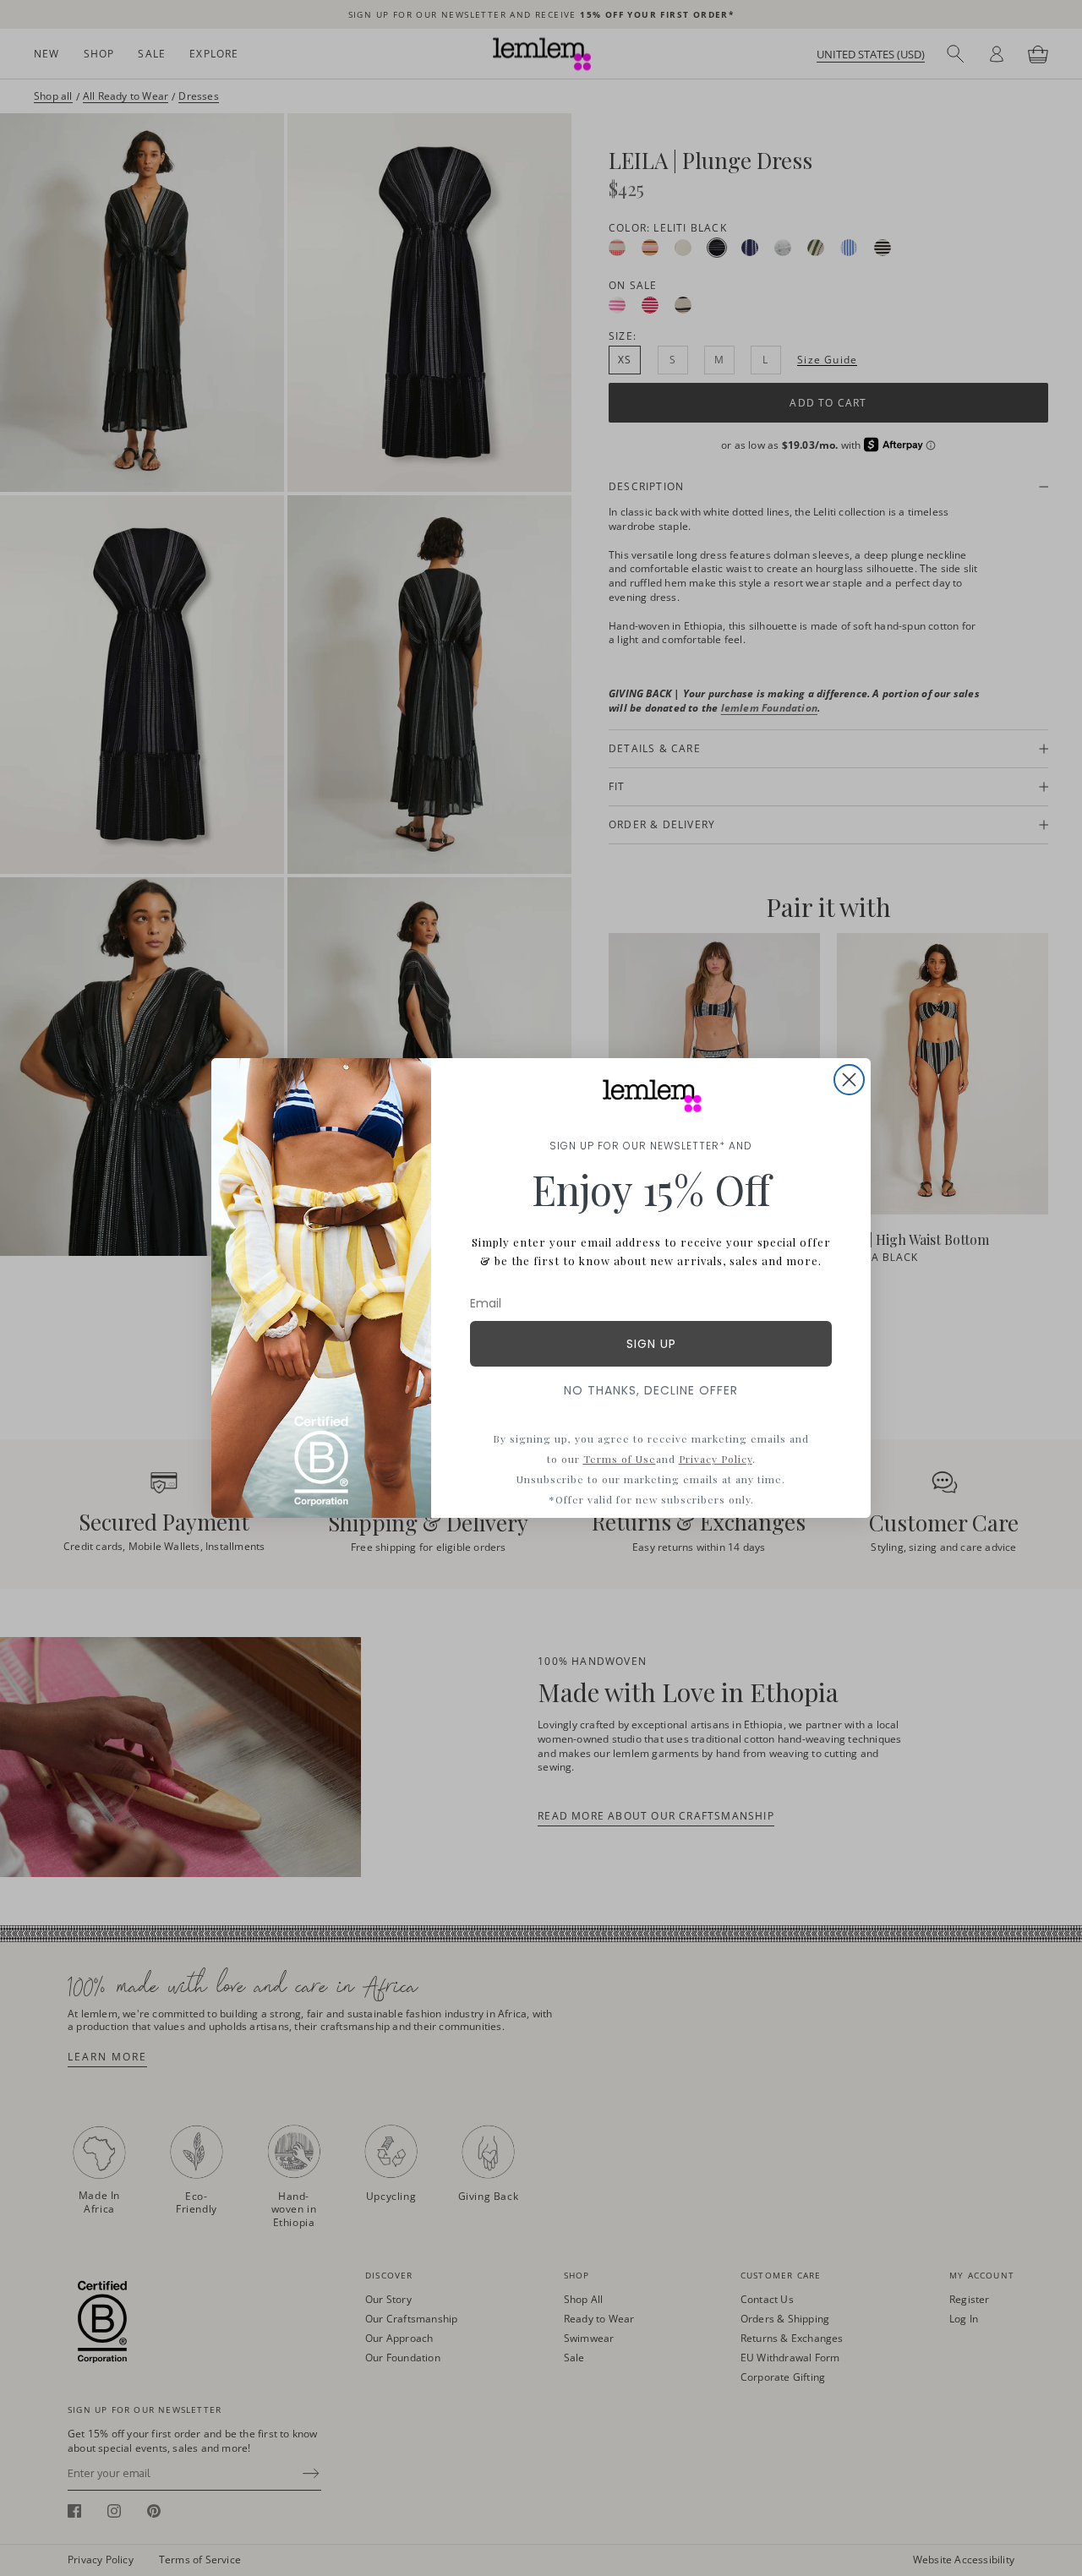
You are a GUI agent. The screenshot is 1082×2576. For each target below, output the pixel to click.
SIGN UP (651, 1344)
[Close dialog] (849, 1080)
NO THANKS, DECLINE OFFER (651, 1390)
